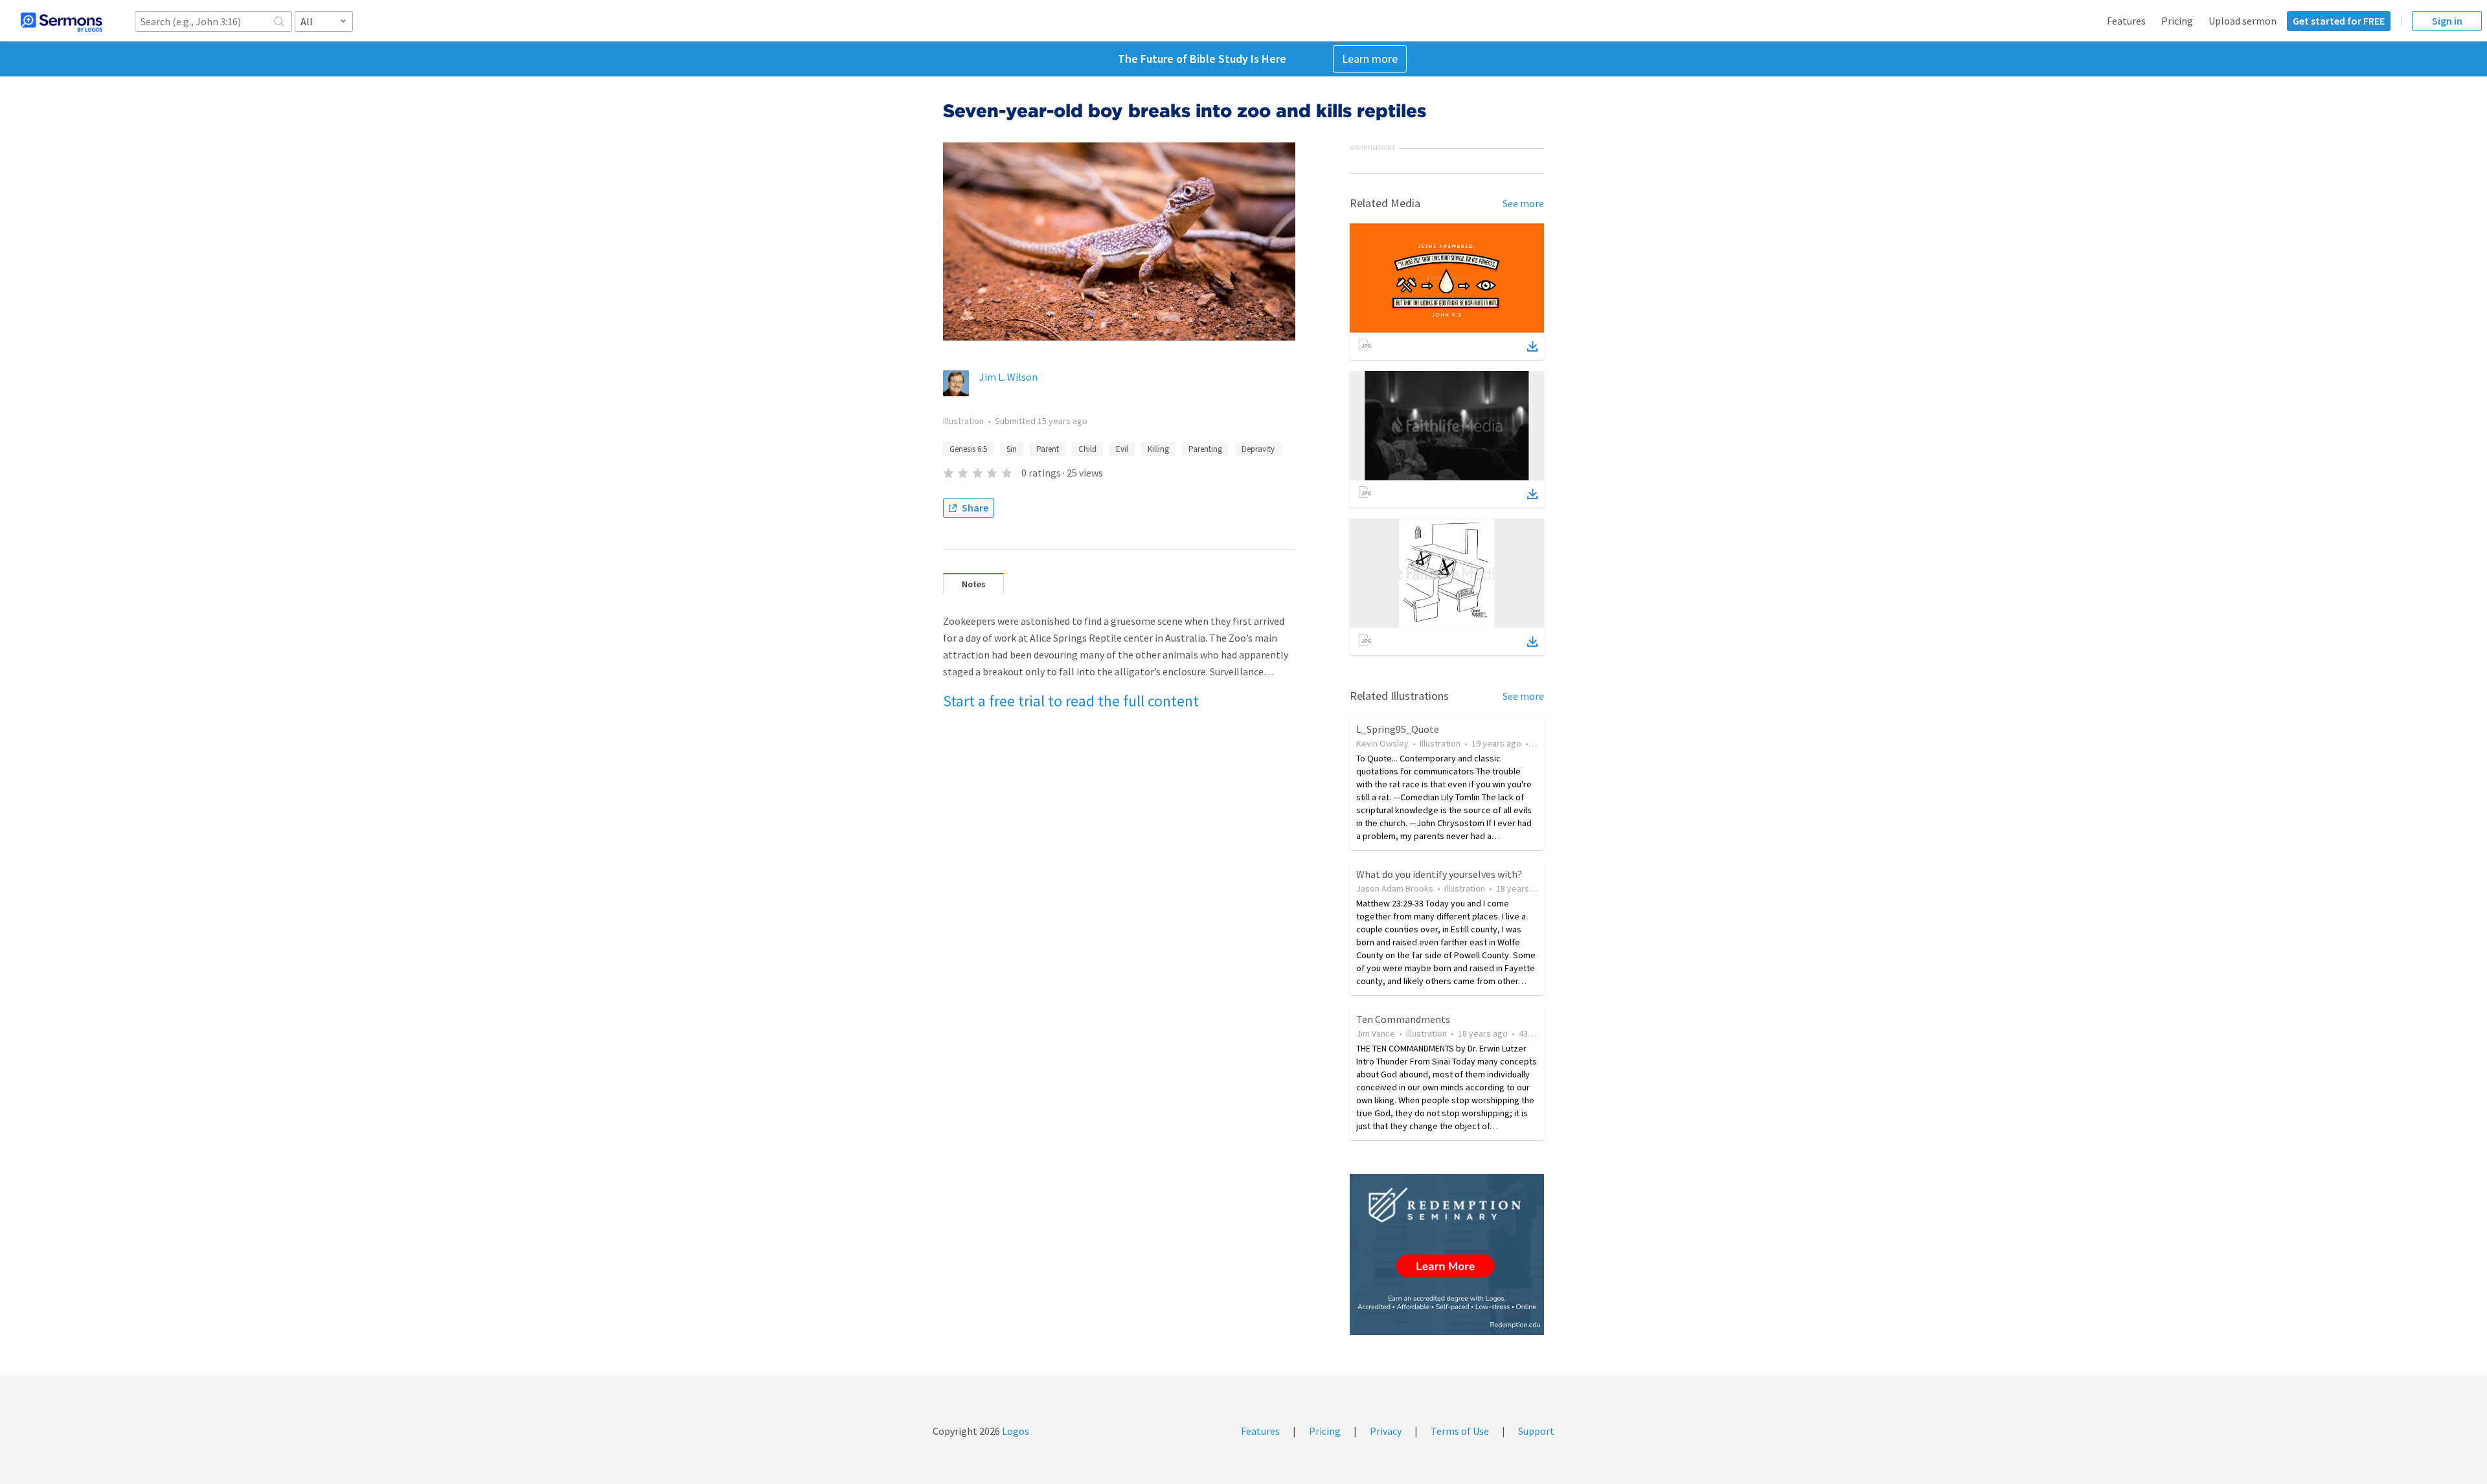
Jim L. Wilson (1008, 377)
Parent (1048, 449)
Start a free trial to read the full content (1071, 701)
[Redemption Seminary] (1447, 1254)
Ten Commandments (1403, 1019)
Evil (1122, 449)
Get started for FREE (2339, 21)
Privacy (1386, 1431)
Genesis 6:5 (968, 449)
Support (1536, 1431)
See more (1523, 203)
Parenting (1205, 449)
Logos (1015, 1431)
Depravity (1258, 449)
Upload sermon (2243, 21)
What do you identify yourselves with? (1439, 874)
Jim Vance (1376, 1033)
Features (2126, 21)
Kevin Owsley (1382, 743)
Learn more (1370, 59)
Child (1087, 449)
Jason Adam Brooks (1395, 888)
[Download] (1532, 346)
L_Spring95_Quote (1398, 729)
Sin (1012, 449)
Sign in (2447, 21)
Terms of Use (1460, 1431)
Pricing (2177, 21)
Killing (1158, 449)
